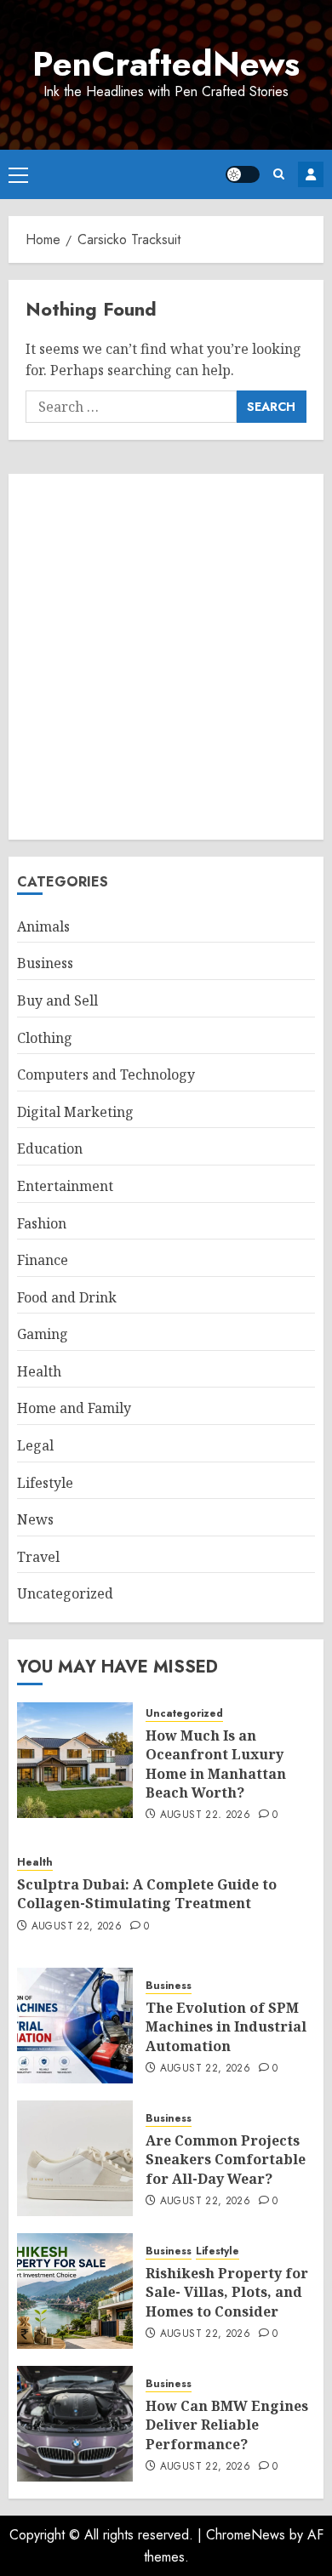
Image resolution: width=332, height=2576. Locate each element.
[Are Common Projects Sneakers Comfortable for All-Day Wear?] (75, 2158)
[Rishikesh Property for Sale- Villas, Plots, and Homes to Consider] (75, 2291)
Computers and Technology (106, 1074)
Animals (43, 926)
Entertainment (65, 1186)
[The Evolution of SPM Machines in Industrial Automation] (75, 2026)
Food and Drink (67, 1297)
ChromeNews (246, 2535)
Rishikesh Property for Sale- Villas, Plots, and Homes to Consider (227, 2292)
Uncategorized (65, 1593)
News (35, 1519)
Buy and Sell (57, 1000)
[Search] (279, 174)
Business (45, 963)
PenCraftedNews (166, 64)
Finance (43, 1260)
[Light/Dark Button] (243, 174)
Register (311, 174)
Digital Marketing (75, 1112)
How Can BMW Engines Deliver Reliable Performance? (227, 2425)
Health (39, 1371)
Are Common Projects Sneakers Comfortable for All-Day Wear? (226, 2160)
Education (50, 1148)
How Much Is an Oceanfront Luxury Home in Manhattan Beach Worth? (216, 1764)
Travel (38, 1557)
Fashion (42, 1223)
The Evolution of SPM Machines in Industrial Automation (226, 2027)
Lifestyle (45, 1483)
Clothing (45, 1038)
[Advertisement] (166, 657)
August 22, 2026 (205, 1815)
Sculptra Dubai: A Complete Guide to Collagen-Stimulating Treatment (147, 1894)
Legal (35, 1445)
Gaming (43, 1334)
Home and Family (74, 1408)
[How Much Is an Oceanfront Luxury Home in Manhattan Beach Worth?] (75, 1760)
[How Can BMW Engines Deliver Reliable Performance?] (75, 2424)
